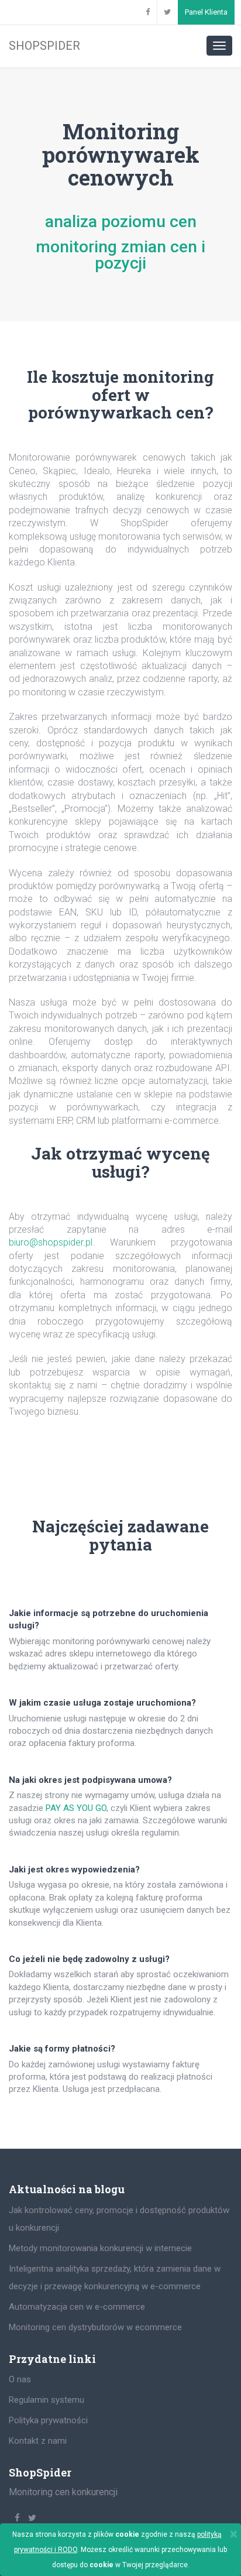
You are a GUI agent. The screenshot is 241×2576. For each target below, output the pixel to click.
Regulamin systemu (47, 2400)
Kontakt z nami (38, 2441)
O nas (20, 2379)
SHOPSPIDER (44, 46)
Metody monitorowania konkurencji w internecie (100, 2248)
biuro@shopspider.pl (51, 1242)
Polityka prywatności (48, 2420)
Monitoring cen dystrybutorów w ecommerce (95, 2327)
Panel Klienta (206, 12)
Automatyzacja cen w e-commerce (77, 2307)
